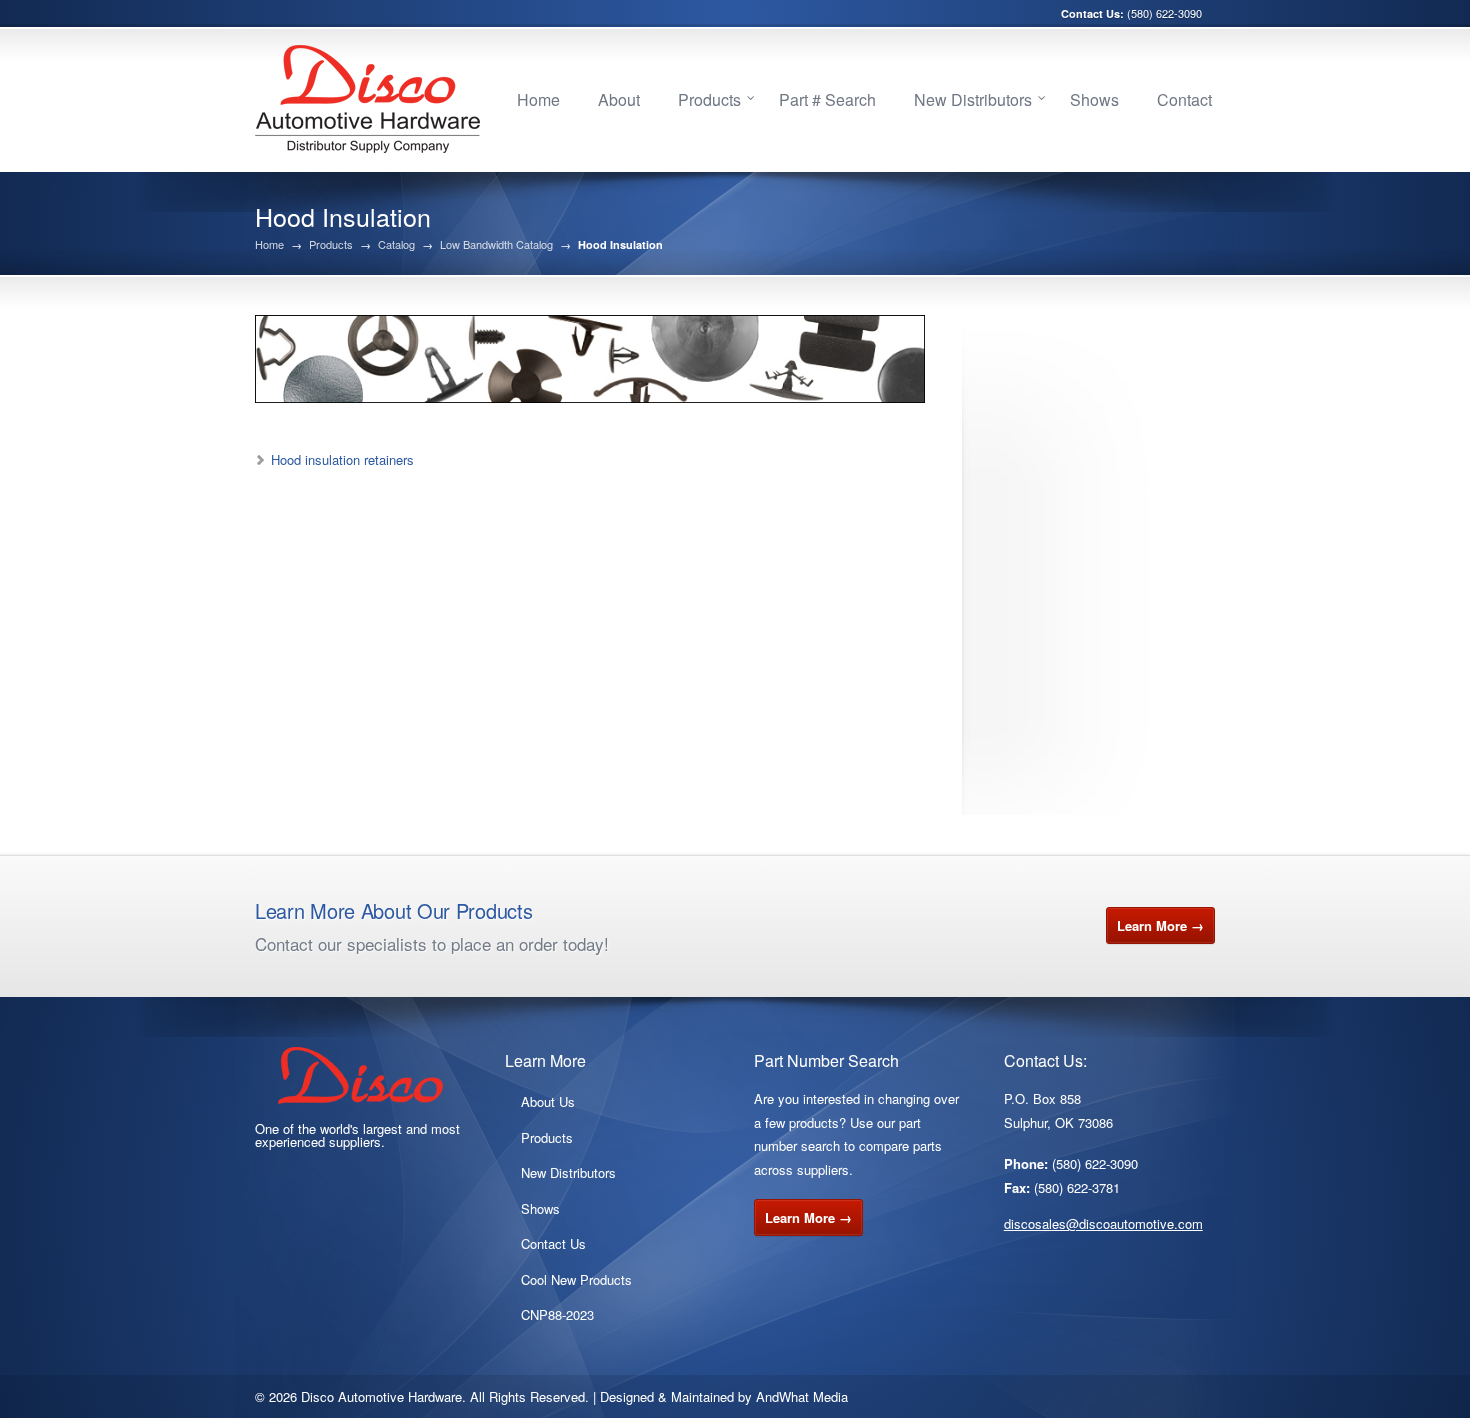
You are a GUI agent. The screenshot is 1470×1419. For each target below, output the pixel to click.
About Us (548, 1101)
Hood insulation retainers (342, 459)
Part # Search (827, 99)
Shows (1094, 99)
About (619, 99)
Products (709, 99)
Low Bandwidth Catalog (496, 244)
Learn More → (1160, 925)
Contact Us (553, 1243)
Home (538, 99)
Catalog (396, 244)
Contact (1184, 99)
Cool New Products (576, 1279)
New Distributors (973, 99)
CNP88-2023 (557, 1314)
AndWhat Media (802, 1396)
